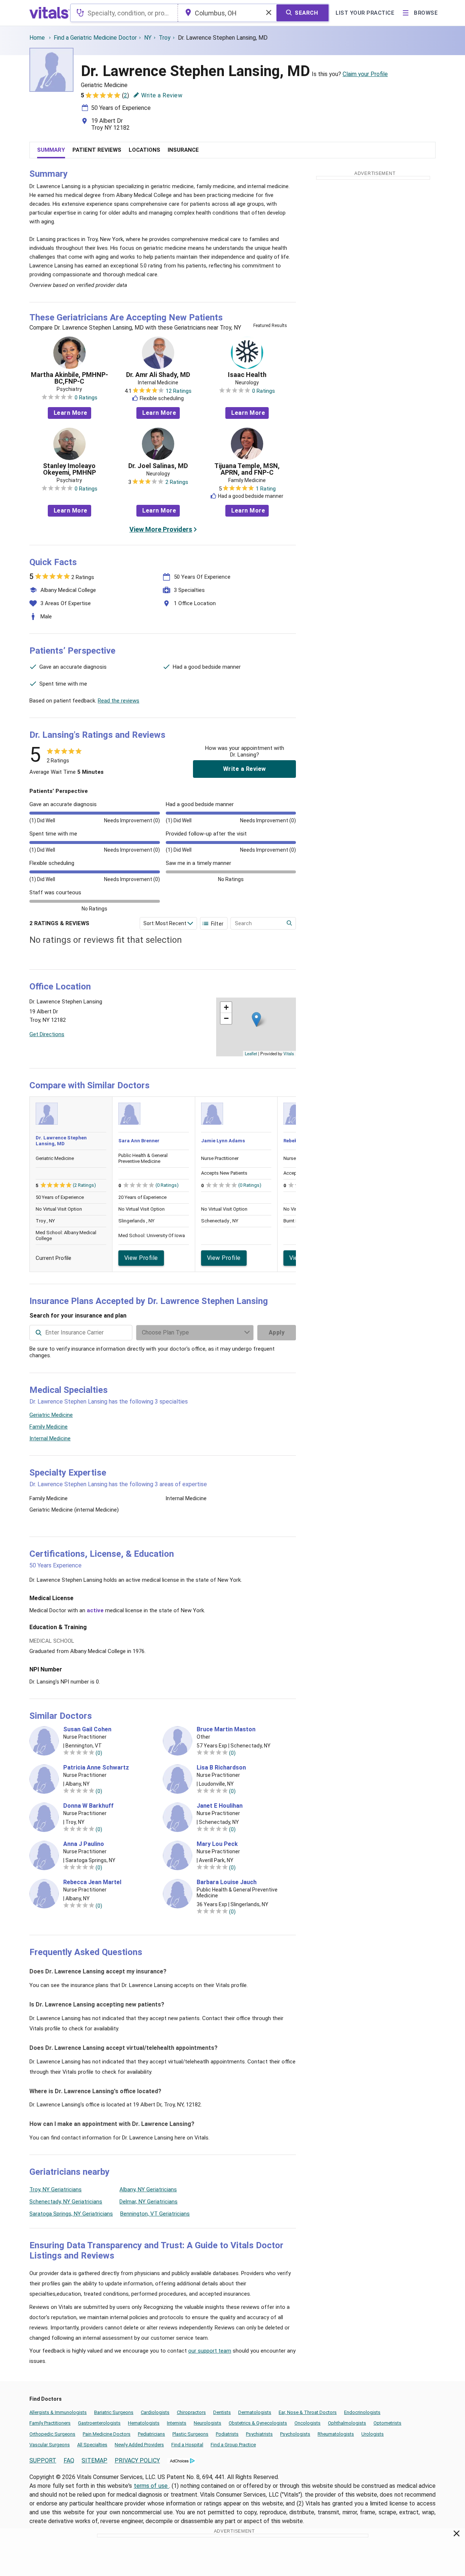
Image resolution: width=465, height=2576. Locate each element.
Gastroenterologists (99, 2423)
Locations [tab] (144, 150)
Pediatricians (151, 2434)
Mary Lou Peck (217, 1844)
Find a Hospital (187, 2445)
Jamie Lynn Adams (223, 1141)
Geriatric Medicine (51, 1415)
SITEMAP (94, 2460)
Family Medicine (49, 1427)
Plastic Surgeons (190, 2434)
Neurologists (208, 2423)
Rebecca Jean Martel (92, 1882)
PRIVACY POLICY (137, 2460)
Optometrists (387, 2423)
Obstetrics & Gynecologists (258, 2423)
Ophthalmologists (347, 2423)
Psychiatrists (259, 2434)
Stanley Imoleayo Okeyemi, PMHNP (69, 469)
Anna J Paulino (84, 1844)
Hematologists (144, 2423)
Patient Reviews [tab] (97, 150)
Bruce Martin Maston (226, 1729)
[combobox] (124, 13)
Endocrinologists (362, 2412)
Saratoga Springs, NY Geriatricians (71, 2214)
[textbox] (124, 13)
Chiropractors (191, 2412)
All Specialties (92, 2445)
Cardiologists (155, 2412)
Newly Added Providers (139, 2445)
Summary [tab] (51, 150)
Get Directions (47, 1034)
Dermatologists (255, 2412)
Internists (177, 2423)
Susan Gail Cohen (87, 1729)
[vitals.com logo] (50, 13)
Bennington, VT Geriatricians (155, 2214)
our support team (210, 2351)
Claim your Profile (365, 74)
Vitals (289, 1053)
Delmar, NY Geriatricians (149, 2202)
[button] (256, 1019)
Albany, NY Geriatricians (148, 2189)
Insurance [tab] (183, 150)
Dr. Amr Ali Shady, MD (158, 375)
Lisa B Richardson (221, 1768)
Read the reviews (119, 701)
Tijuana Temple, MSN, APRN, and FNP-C (247, 469)
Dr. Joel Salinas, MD (158, 466)
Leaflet (251, 1053)
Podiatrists (227, 2434)
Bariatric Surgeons (114, 2412)
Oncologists (307, 2423)
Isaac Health (247, 375)
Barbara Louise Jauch (227, 1882)
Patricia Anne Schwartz (96, 1768)
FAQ (69, 2460)
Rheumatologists (336, 2434)
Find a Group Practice (233, 2445)
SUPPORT (43, 2460)
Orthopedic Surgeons (52, 2434)
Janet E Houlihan (220, 1806)
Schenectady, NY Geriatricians (66, 2202)
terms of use (151, 2486)
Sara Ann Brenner (139, 1141)
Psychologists (295, 2434)
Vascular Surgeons (50, 2445)
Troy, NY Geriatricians (56, 2189)
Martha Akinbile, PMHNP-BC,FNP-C (69, 378)
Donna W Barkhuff (88, 1806)
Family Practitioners (50, 2423)
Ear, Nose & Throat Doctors (308, 2412)
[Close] (457, 2535)
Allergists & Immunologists (58, 2412)
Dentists (222, 2412)
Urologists (373, 2434)
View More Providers (161, 529)
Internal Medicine (50, 1438)
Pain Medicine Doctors (107, 2434)
